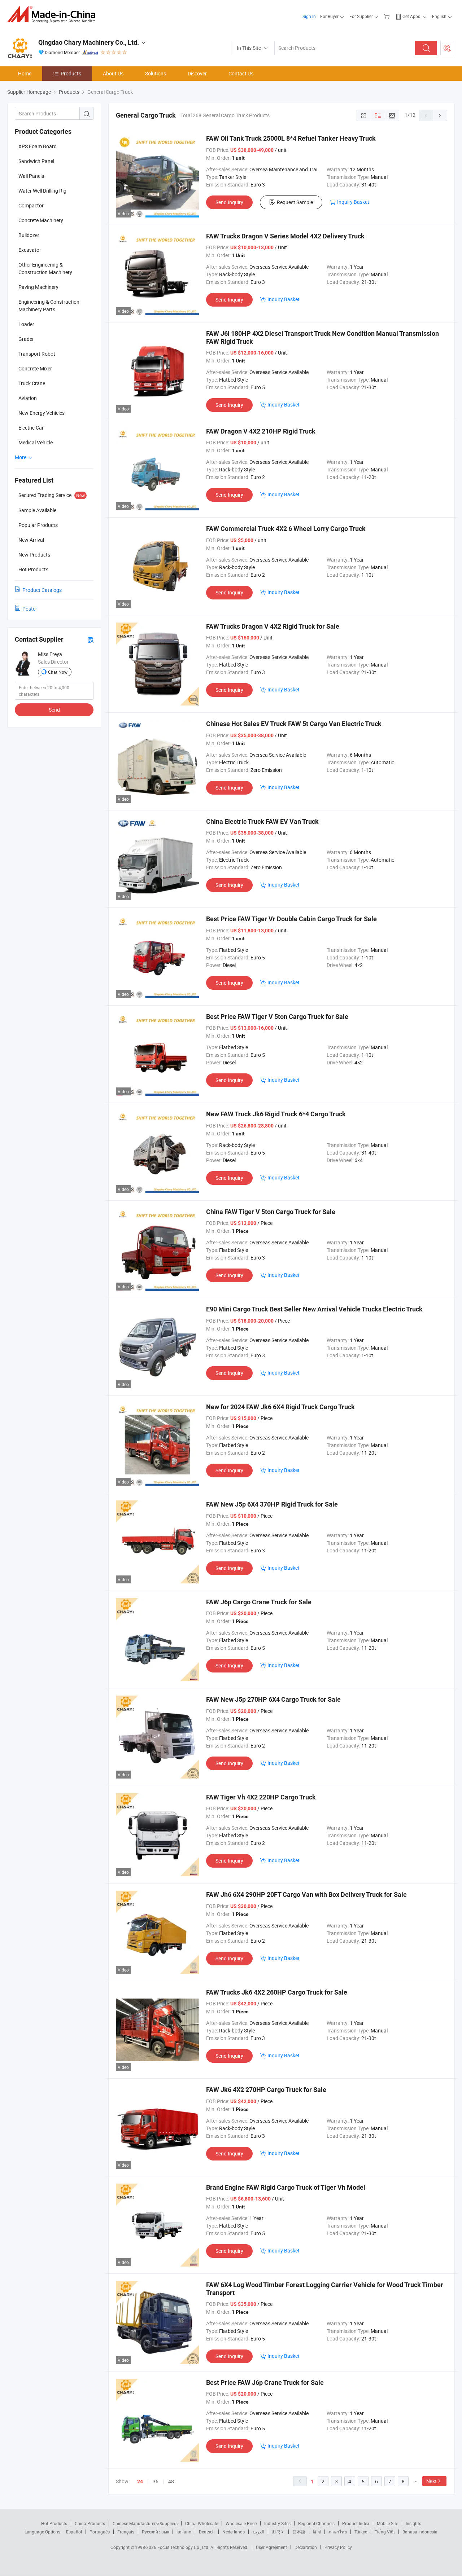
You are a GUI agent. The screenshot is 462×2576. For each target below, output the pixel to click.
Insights (413, 2523)
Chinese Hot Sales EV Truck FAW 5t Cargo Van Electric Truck (294, 724)
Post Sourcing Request (447, 48)
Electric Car (31, 428)
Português (100, 2532)
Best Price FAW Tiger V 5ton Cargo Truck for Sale (277, 1017)
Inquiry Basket (353, 202)
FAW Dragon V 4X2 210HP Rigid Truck (261, 431)
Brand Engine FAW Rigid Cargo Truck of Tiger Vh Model (286, 2187)
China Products (90, 2523)
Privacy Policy (338, 2547)
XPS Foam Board (38, 146)
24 (140, 2482)
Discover (197, 73)
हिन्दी (317, 2532)
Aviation (28, 398)
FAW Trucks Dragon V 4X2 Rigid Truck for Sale (273, 626)
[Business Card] (91, 640)
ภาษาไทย (338, 2532)
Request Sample (295, 202)
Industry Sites (277, 2523)
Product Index (356, 2523)
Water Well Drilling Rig (42, 191)
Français (126, 2532)
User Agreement (271, 2547)
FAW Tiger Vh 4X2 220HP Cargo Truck (261, 1797)
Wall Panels (31, 176)
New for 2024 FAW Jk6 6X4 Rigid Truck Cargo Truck (280, 1407)
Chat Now (58, 672)
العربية (258, 2532)
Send (54, 710)
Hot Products (54, 2523)
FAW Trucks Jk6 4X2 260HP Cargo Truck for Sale (277, 1992)
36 (156, 2481)
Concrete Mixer (35, 368)
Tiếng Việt (385, 2532)
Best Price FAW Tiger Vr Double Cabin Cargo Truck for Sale (291, 919)
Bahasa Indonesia (420, 2532)
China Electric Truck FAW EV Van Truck (262, 821)
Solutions (156, 73)
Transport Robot (37, 354)
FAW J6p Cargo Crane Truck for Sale (259, 1602)
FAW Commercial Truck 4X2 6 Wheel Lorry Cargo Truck (286, 529)
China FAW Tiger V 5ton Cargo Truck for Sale (271, 1212)
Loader (26, 324)
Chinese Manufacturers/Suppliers (145, 2523)
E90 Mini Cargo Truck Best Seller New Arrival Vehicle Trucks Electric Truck (314, 1309)
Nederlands (234, 2532)
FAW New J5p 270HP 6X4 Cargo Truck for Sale (273, 1699)
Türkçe (361, 2532)
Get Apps (411, 16)
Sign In (309, 16)
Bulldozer (29, 235)
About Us (113, 73)
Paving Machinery (38, 287)
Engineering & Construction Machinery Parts (49, 305)
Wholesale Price (241, 2523)
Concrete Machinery (41, 220)
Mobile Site (387, 2523)
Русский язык (155, 2532)
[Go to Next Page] (440, 115)
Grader (26, 339)
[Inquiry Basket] (387, 16)
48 (171, 2481)
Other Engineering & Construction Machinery (45, 268)
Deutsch (207, 2532)
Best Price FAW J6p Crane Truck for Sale (265, 2382)
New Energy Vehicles (42, 413)
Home (25, 73)
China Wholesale (202, 2523)
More (21, 457)
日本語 (299, 2532)
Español (74, 2532)
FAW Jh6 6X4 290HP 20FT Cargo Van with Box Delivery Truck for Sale (306, 1894)
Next (432, 2481)
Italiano (184, 2532)
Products (71, 73)
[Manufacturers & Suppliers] (54, 14)
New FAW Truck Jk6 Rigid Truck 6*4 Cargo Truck (276, 1114)
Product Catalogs (42, 590)
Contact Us (241, 73)
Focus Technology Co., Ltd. (184, 2547)
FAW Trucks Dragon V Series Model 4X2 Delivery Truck (285, 236)
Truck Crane (32, 383)
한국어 (278, 2532)
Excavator (30, 250)
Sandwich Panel (36, 161)
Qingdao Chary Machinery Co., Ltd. (89, 42)
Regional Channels (316, 2523)
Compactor (31, 205)
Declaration (306, 2547)
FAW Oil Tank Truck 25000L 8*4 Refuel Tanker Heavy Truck (291, 138)
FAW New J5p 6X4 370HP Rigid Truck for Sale (272, 1504)
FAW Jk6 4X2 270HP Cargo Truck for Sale (266, 2090)
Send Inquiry (229, 202)
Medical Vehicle (36, 442)
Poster (30, 609)
